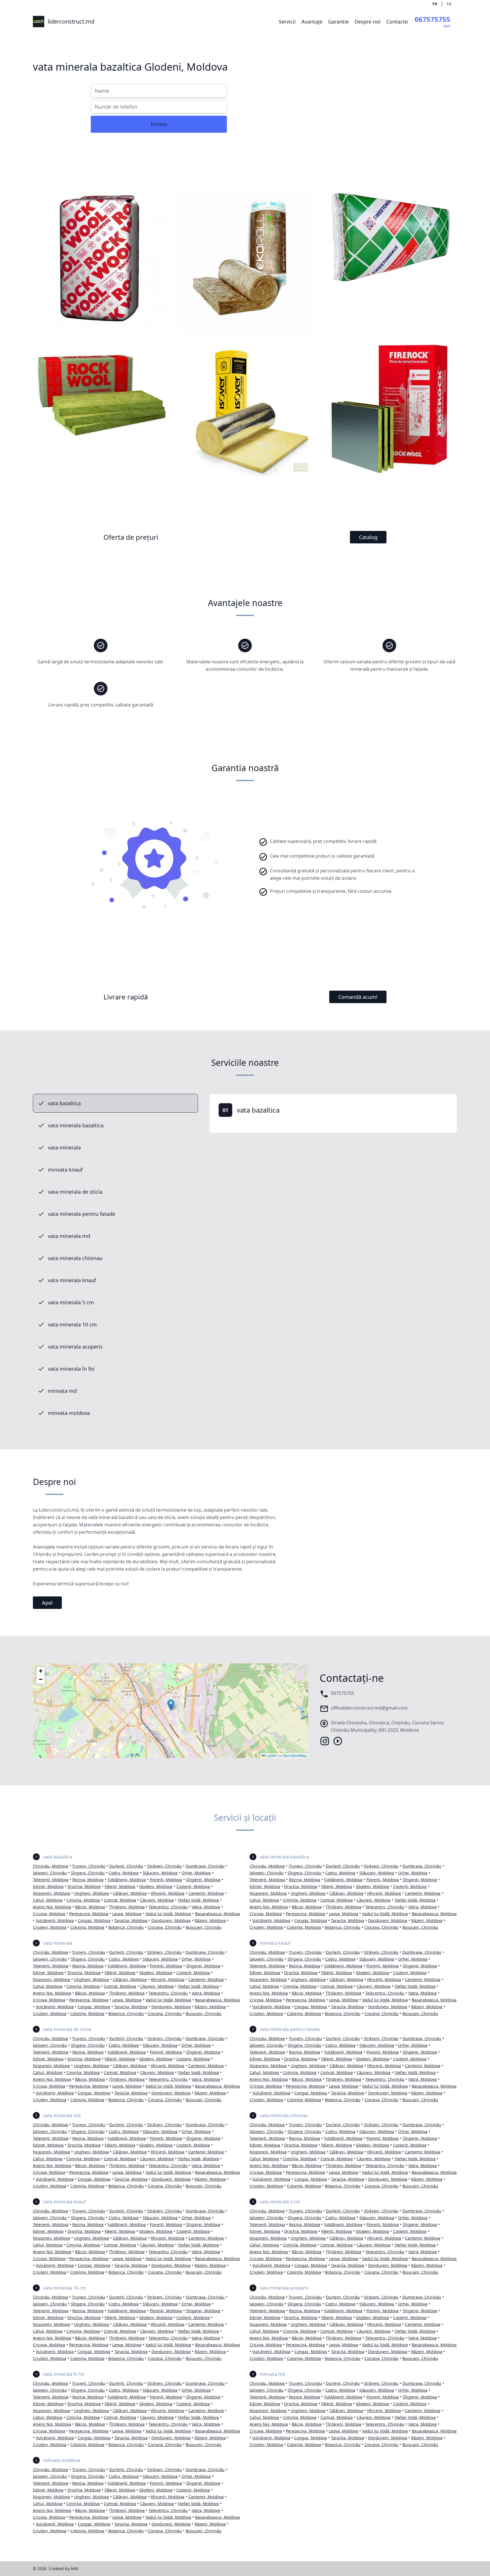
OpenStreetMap (295, 1755)
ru (449, 3)
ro (435, 3)
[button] (171, 1705)
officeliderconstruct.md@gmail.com (369, 1708)
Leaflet (271, 1755)
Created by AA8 (63, 2568)
